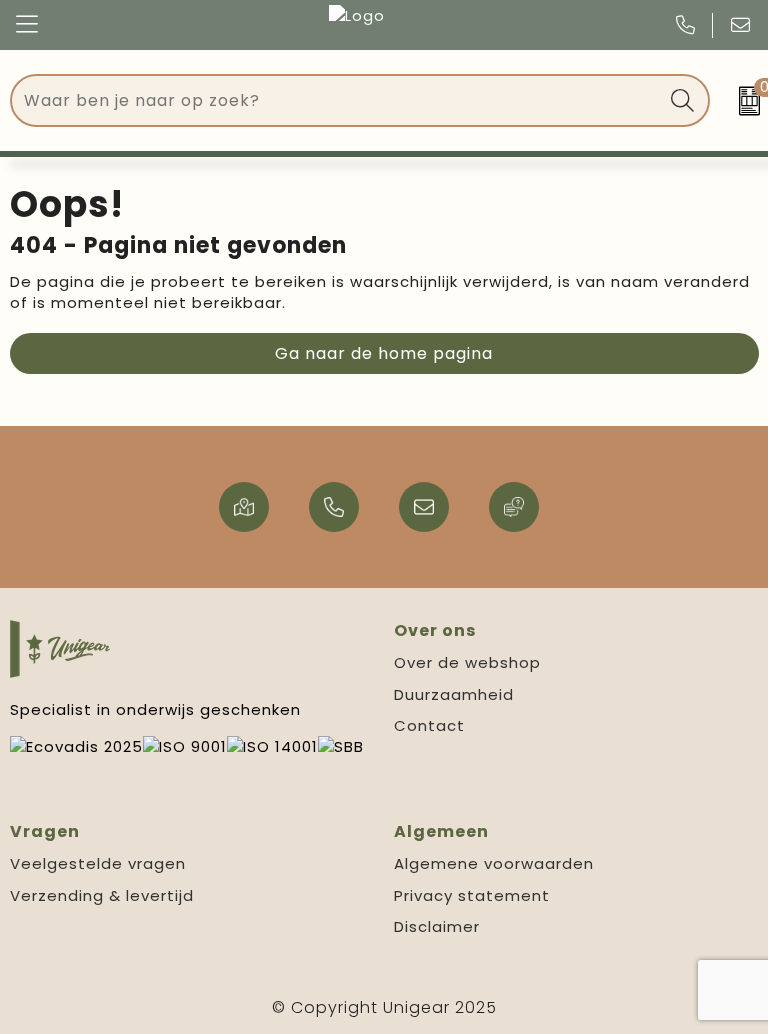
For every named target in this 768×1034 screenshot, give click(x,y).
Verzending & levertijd (102, 895)
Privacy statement (472, 895)
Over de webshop (467, 662)
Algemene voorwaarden (494, 863)
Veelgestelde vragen (98, 863)
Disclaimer (437, 926)
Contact (429, 725)
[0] (743, 101)
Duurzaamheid (454, 694)
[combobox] (337, 100)
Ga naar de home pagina (384, 353)
